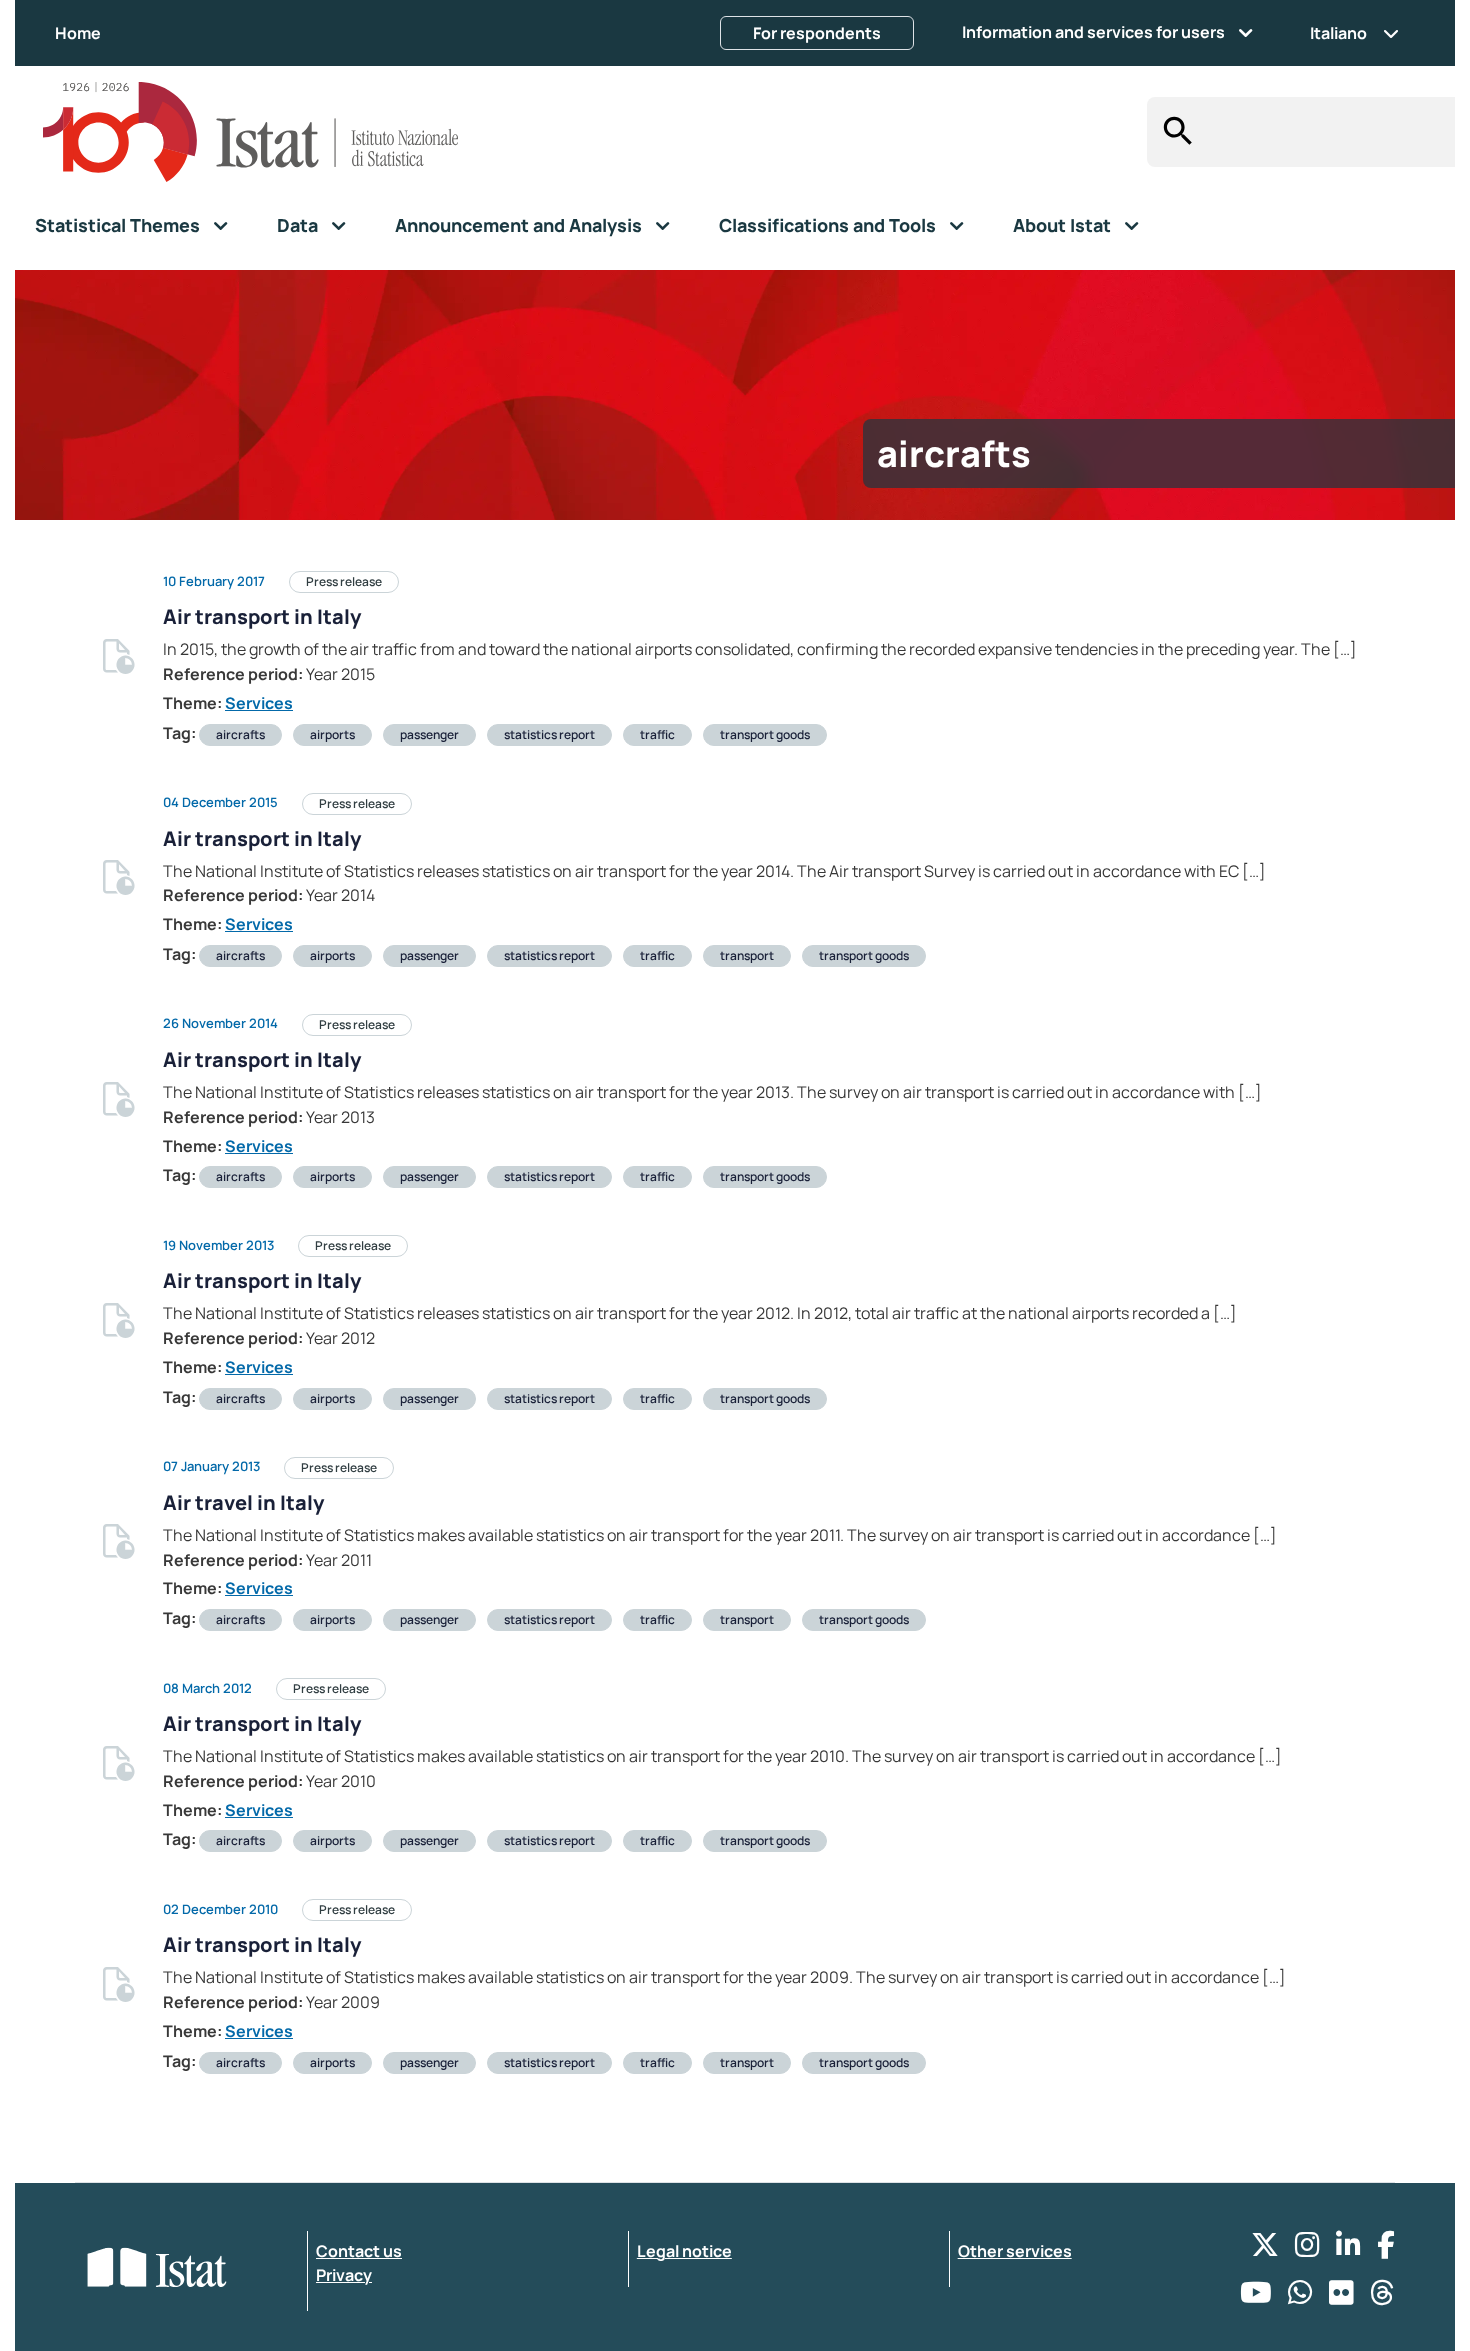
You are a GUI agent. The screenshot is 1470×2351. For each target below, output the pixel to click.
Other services (1015, 2251)
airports (332, 734)
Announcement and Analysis (518, 225)
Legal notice (684, 2251)
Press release (344, 581)
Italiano (1338, 33)
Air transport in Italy (262, 616)
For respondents (817, 33)
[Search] (1172, 132)
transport (747, 955)
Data (297, 225)
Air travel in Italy (243, 1502)
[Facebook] (1386, 2249)
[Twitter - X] (1265, 2249)
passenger (429, 734)
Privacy (344, 2275)
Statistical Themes (117, 225)
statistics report (549, 734)
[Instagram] (1307, 2249)
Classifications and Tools (827, 225)
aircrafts (240, 734)
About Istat (1062, 225)
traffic (657, 734)
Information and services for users (1093, 32)
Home (78, 33)
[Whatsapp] (1300, 2297)
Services (259, 703)
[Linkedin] (1348, 2249)
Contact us (359, 2251)
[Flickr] (1341, 2297)
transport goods (765, 734)
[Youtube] (1256, 2297)
